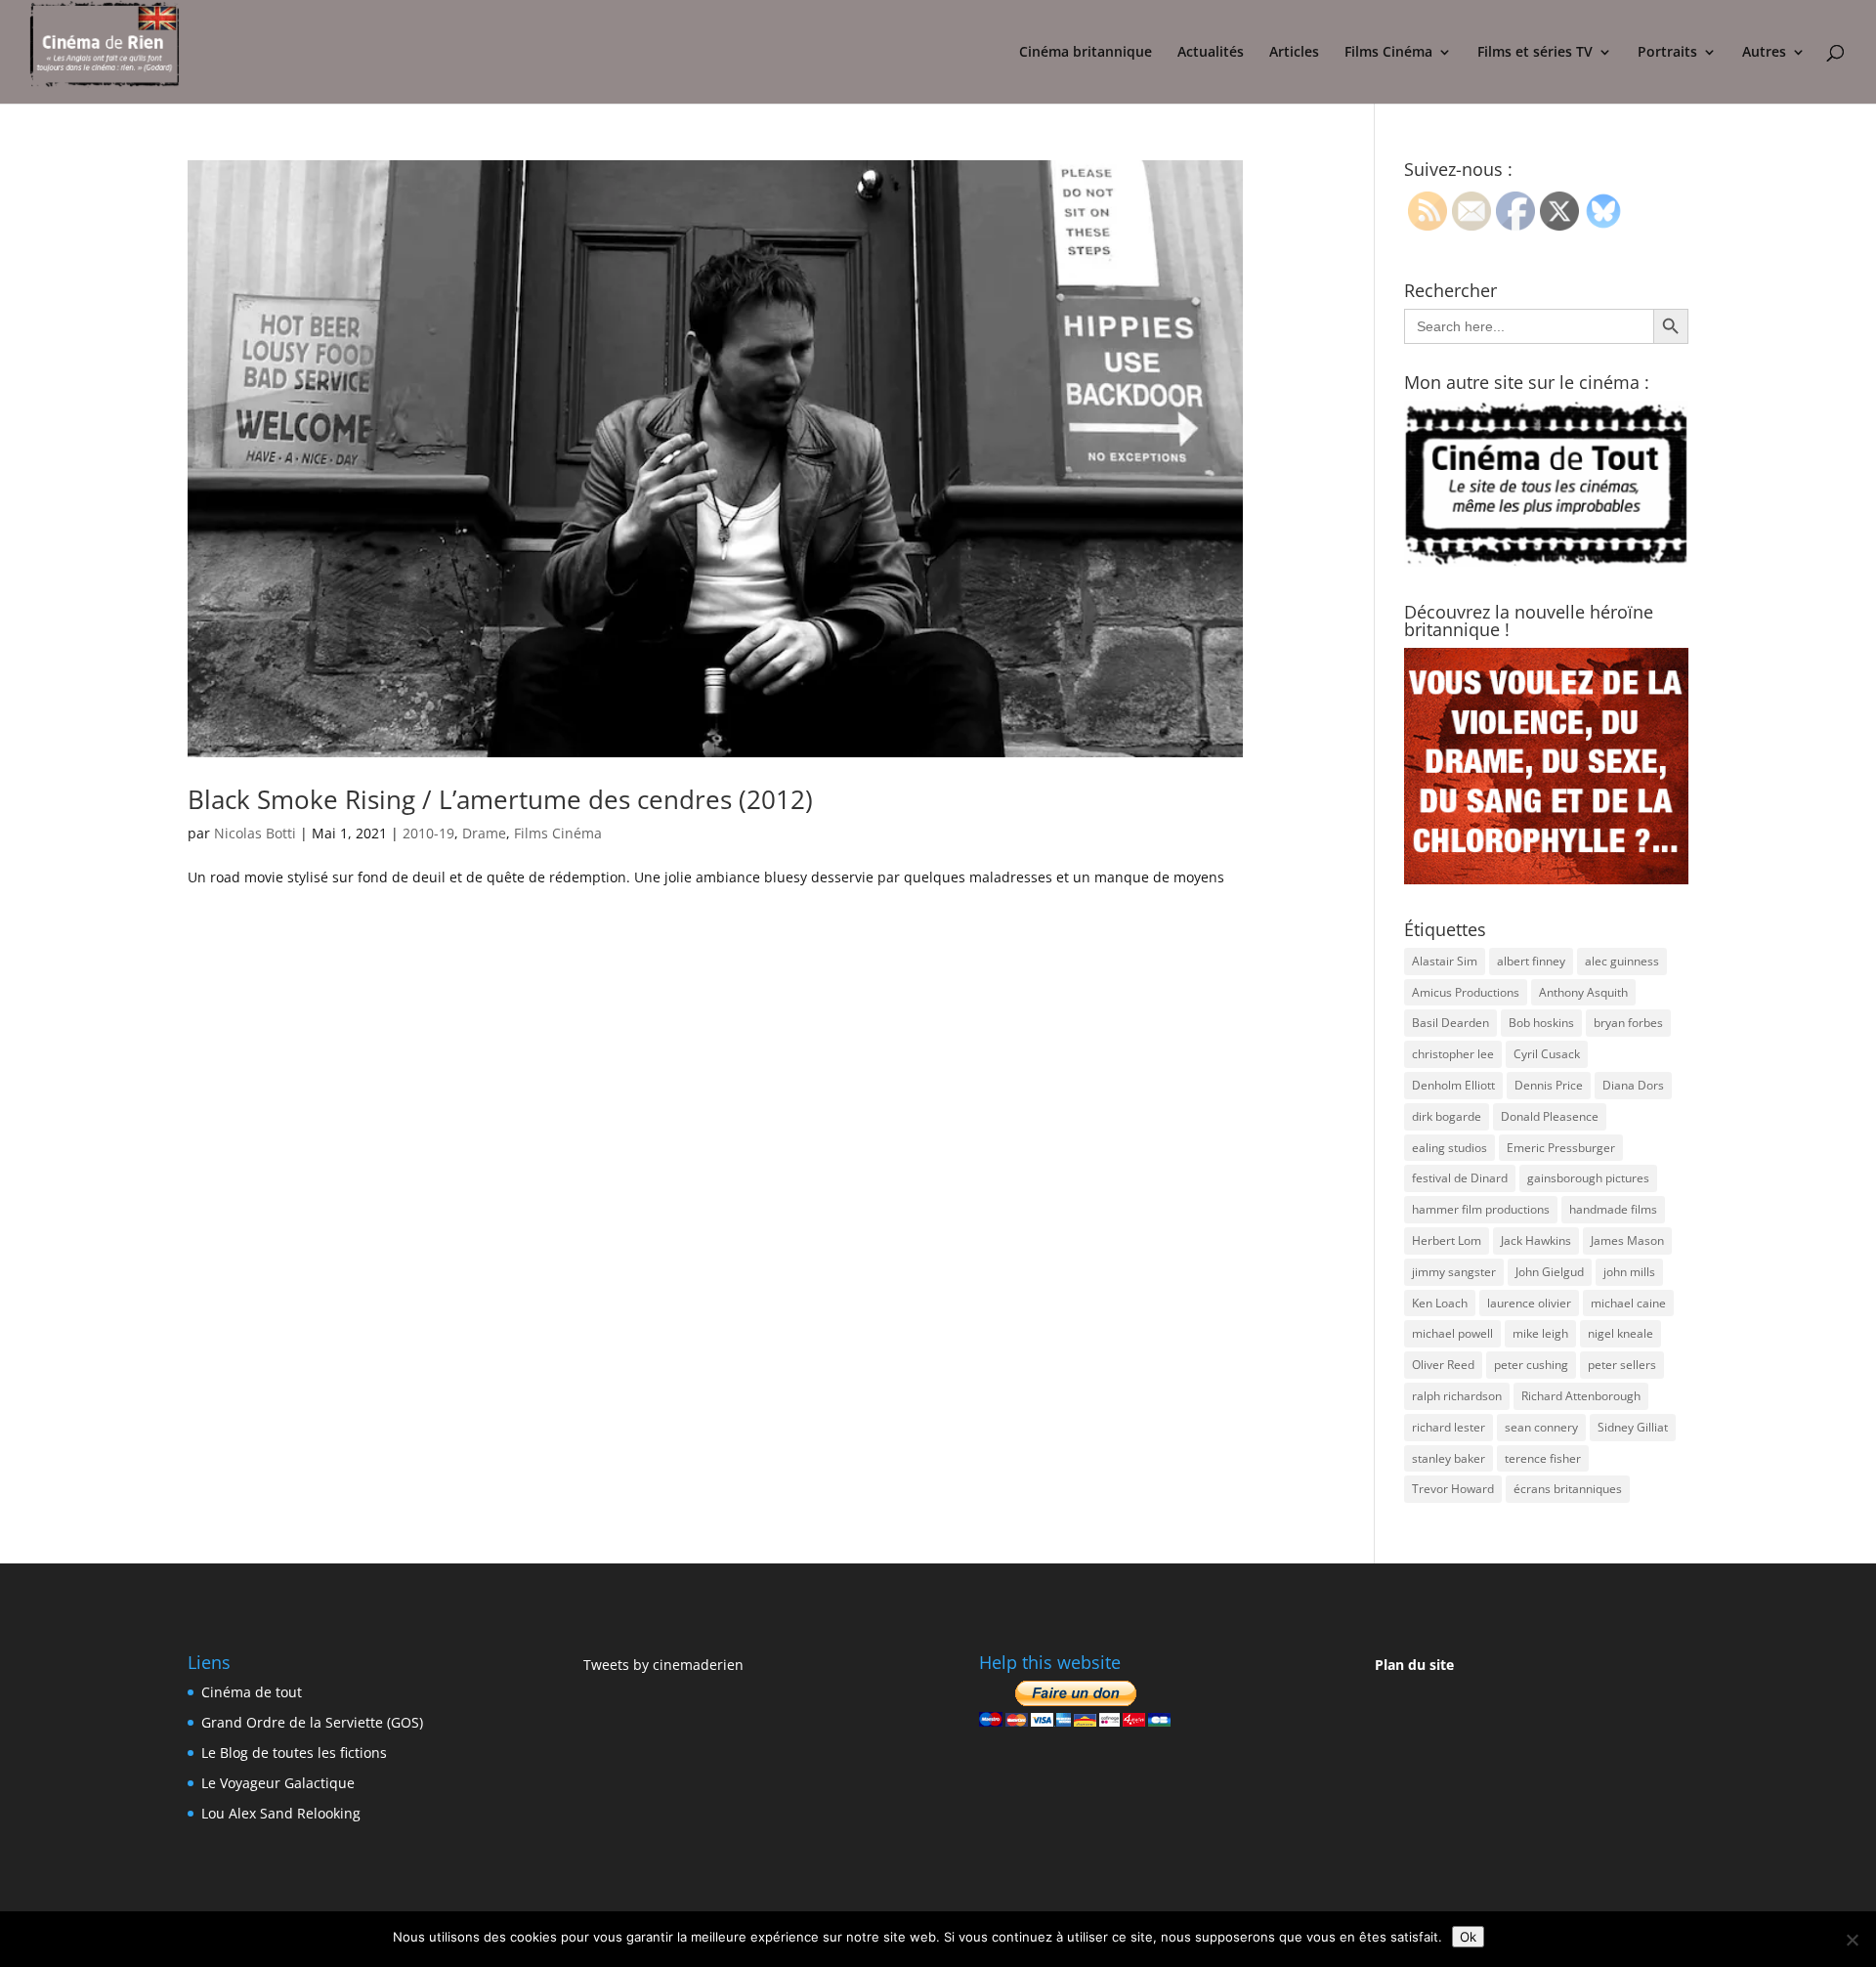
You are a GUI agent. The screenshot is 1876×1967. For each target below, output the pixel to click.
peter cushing (1531, 1365)
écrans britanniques (1568, 1489)
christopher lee (1453, 1054)
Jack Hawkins (1536, 1240)
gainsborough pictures (1588, 1178)
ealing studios (1450, 1148)
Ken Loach (1440, 1303)
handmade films (1613, 1209)
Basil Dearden (1450, 1023)
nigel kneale (1620, 1333)
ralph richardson (1457, 1396)
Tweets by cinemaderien (663, 1665)
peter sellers (1622, 1365)
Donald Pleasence (1550, 1116)
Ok (1468, 1937)
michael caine (1628, 1303)
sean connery (1541, 1427)
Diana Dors (1633, 1085)
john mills (1629, 1272)
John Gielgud (1550, 1272)
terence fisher (1543, 1458)
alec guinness (1622, 961)
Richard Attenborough (1581, 1396)
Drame (484, 833)
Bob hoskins (1541, 1023)
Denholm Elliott (1453, 1085)
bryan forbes (1628, 1023)
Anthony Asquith (1583, 992)
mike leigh (1540, 1333)
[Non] (1852, 1940)
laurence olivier (1529, 1303)
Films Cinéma (1388, 53)
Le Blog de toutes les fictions (294, 1753)
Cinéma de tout (252, 1692)
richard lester (1449, 1427)
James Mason (1627, 1240)
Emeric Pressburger (1561, 1148)
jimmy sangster (1454, 1272)
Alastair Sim (1445, 961)
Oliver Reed (1443, 1365)
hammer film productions (1481, 1209)
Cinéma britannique (1086, 53)
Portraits (1667, 53)
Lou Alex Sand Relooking (281, 1813)
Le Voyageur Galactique (278, 1783)
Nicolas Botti (255, 833)
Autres (1764, 53)
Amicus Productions (1466, 992)
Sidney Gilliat (1633, 1427)
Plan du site (1414, 1665)
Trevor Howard (1453, 1489)
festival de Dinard (1460, 1178)
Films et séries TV (1535, 53)
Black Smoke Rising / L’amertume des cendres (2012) (500, 799)
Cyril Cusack (1547, 1054)
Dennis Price (1549, 1085)
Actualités (1211, 53)
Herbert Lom (1447, 1240)
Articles (1294, 53)
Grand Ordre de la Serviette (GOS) (312, 1722)
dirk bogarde (1447, 1116)
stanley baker (1449, 1458)
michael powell (1452, 1333)
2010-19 (428, 833)
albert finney (1531, 961)
